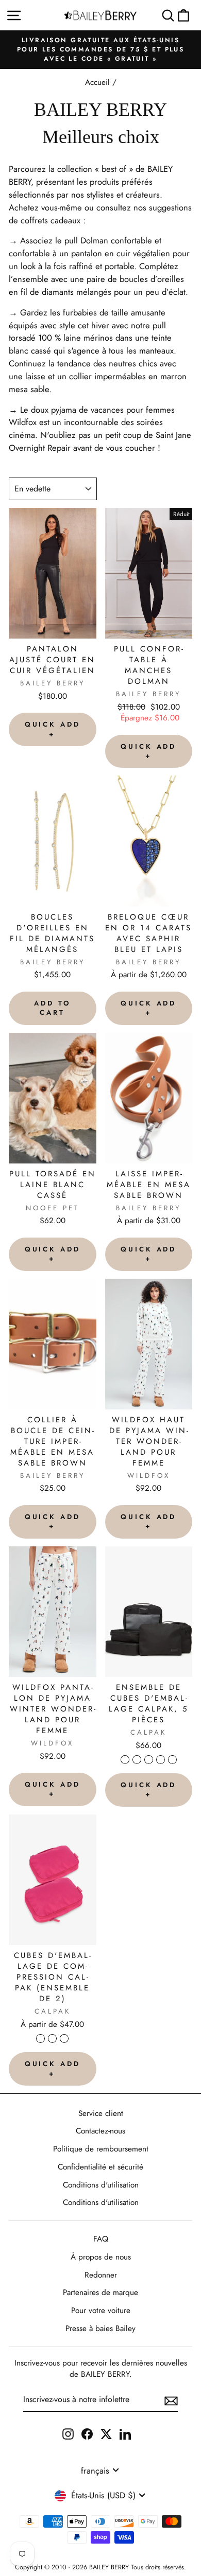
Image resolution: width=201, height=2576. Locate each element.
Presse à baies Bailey (100, 2328)
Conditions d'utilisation (101, 2185)
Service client (101, 2113)
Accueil (97, 82)
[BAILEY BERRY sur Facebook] (87, 2433)
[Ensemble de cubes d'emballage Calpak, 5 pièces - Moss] (149, 1760)
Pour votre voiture (101, 2310)
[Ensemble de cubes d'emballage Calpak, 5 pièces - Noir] (125, 1760)
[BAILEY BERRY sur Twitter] (106, 2433)
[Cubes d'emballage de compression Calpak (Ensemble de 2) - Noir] (40, 2039)
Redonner (101, 2275)
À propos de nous (101, 2257)
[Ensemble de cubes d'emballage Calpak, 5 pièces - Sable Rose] (137, 1760)
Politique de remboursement (101, 2149)
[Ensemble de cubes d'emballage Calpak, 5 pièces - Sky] (172, 1760)
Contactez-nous (100, 2131)
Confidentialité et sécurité (100, 2167)
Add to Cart (52, 1008)
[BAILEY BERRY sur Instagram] (68, 2433)
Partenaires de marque (100, 2292)
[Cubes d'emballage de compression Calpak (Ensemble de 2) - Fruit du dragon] (52, 2039)
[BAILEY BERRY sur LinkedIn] (125, 2433)
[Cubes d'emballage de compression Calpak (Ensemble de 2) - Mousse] (64, 2039)
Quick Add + (53, 729)
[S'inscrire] (171, 2400)
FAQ (101, 2239)
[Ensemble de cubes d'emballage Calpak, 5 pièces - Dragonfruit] (161, 1760)
